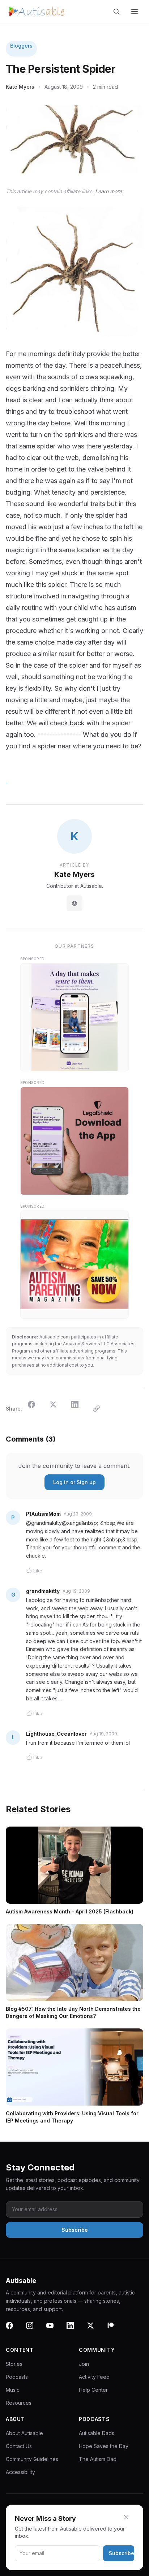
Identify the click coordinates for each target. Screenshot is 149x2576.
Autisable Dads (97, 2433)
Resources (19, 2403)
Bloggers (21, 46)
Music (13, 2390)
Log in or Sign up (74, 1482)
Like (38, 1571)
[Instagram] (34, 2330)
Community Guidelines (32, 2459)
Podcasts (17, 2377)
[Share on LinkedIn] (79, 1409)
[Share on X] (58, 1409)
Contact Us (19, 2446)
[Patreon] (115, 2330)
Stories (14, 2364)
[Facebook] (14, 2330)
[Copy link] (101, 1409)
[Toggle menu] (135, 12)
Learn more (108, 191)
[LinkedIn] (74, 2330)
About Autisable (24, 2433)
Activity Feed (94, 2377)
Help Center (93, 2390)
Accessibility (20, 2472)
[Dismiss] (131, 2517)
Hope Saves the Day (104, 2446)
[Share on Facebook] (36, 1409)
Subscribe (122, 2553)
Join (84, 2364)
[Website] (74, 903)
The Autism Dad (98, 2459)
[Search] (118, 12)
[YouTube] (54, 2330)
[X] (95, 2330)
